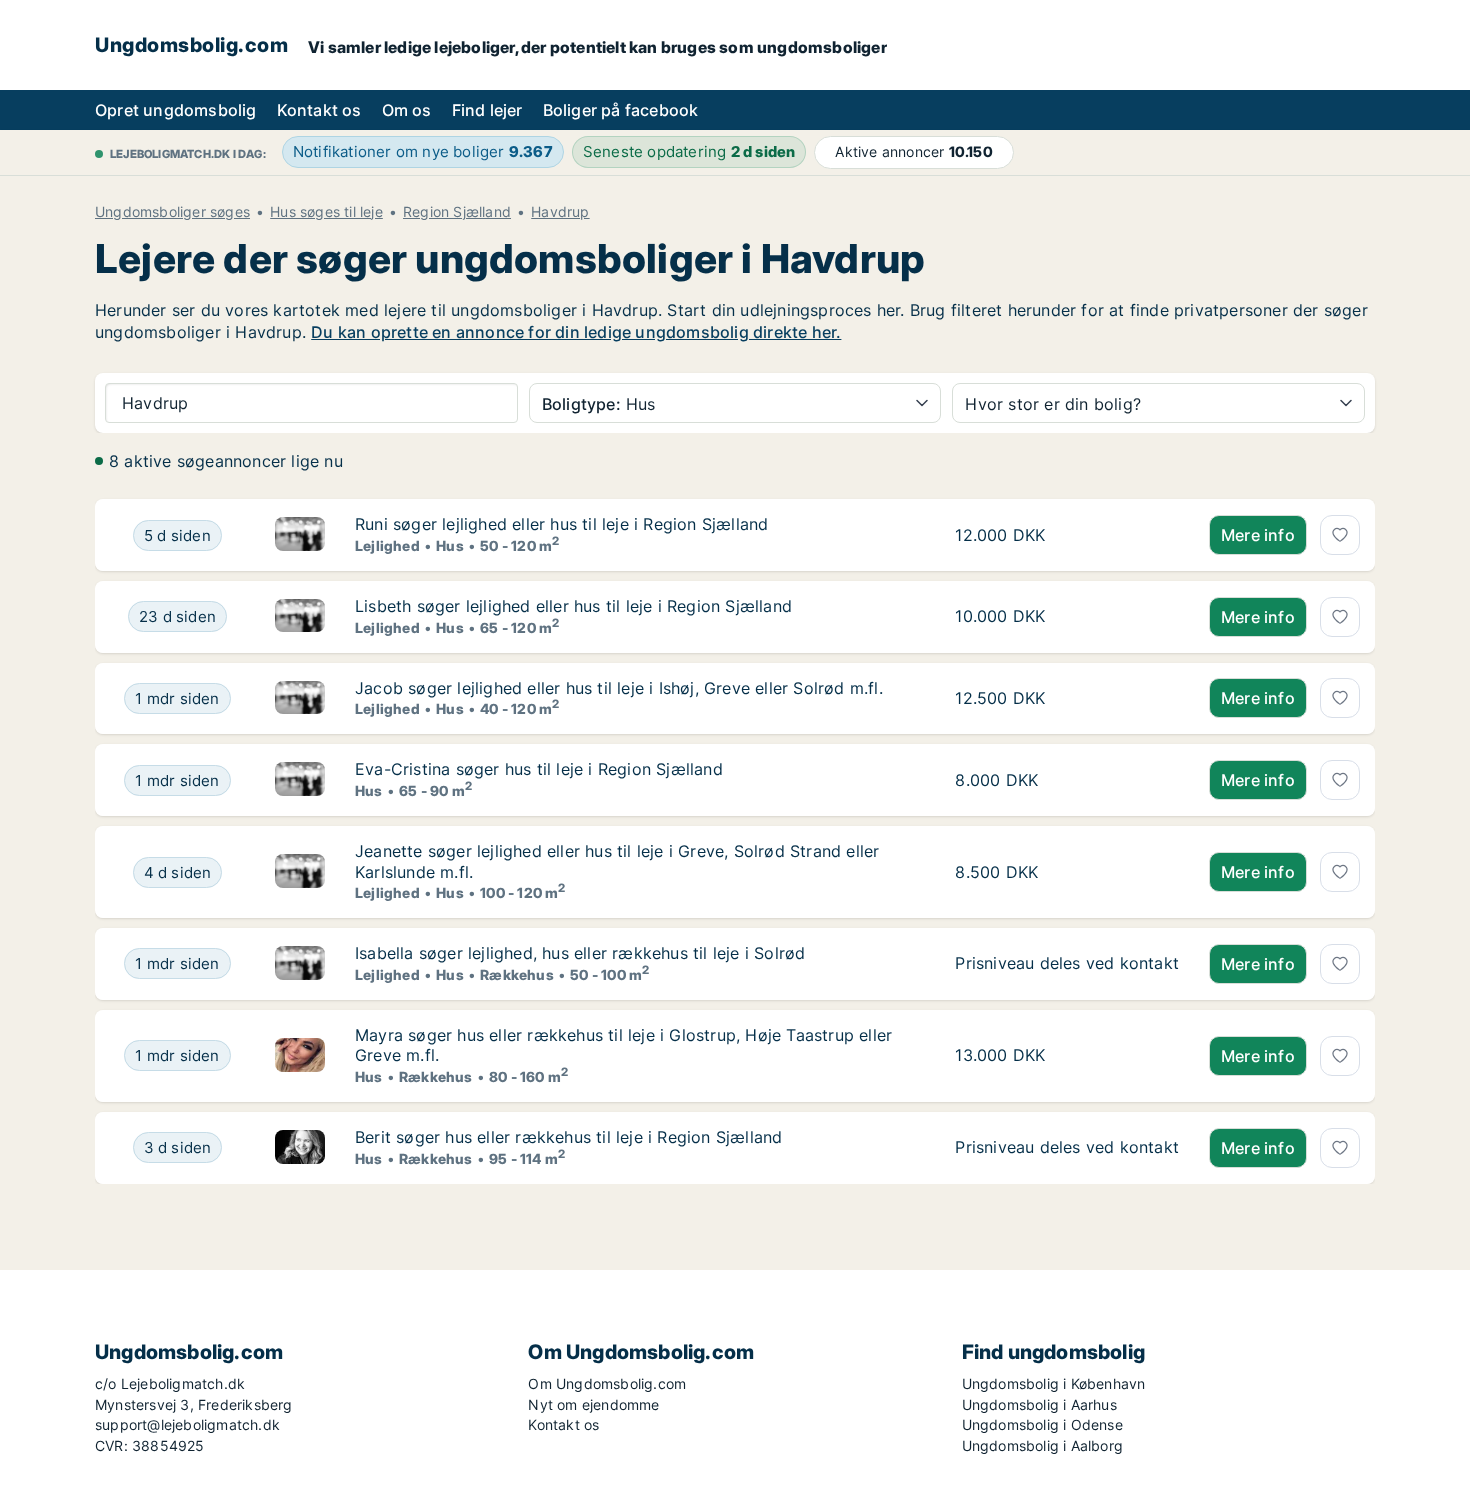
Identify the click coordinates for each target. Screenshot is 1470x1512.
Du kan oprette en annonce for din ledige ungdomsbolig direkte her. (576, 332)
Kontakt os (319, 110)
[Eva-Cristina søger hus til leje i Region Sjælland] (300, 780)
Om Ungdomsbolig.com (607, 1383)
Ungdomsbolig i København (1054, 1383)
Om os (407, 110)
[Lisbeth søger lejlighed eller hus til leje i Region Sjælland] (300, 617)
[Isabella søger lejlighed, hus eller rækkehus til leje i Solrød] (300, 964)
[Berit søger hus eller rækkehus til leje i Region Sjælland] (300, 1148)
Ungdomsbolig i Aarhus (1039, 1404)
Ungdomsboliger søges (172, 212)
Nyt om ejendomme (593, 1404)
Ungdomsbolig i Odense (1042, 1424)
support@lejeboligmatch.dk (187, 1424)
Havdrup (560, 212)
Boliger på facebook (621, 110)
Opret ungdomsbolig (176, 110)
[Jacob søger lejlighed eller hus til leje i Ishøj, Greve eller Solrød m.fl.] (300, 699)
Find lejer (487, 110)
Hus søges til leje (326, 212)
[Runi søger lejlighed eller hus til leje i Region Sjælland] (300, 535)
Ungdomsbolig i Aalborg (1042, 1445)
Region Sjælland (457, 212)
